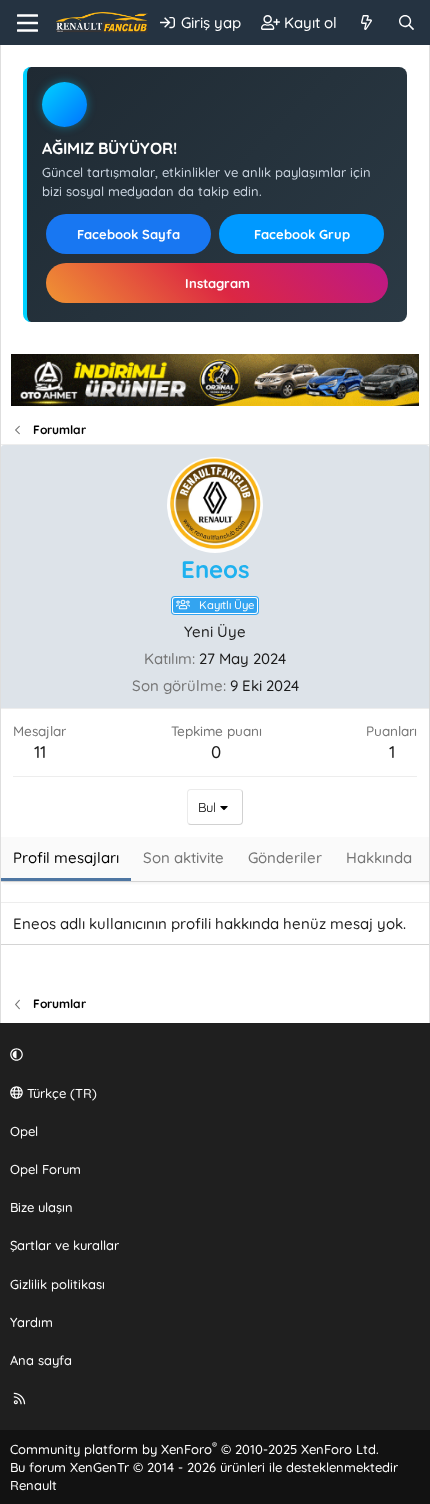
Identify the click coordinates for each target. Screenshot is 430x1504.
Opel (24, 1131)
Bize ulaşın (41, 1207)
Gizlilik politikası (57, 1284)
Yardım (31, 1322)
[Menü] (27, 23)
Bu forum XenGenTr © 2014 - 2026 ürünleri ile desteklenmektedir (204, 1467)
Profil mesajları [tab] (66, 857)
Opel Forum (45, 1169)
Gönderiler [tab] (285, 857)
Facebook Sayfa (128, 234)
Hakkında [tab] (379, 857)
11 (40, 751)
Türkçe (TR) (60, 1093)
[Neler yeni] (366, 22)
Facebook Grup (302, 234)
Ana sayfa (41, 1360)
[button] (212, 1054)
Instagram (217, 283)
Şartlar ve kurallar (64, 1245)
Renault (33, 1485)
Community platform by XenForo (194, 1449)
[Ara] (406, 22)
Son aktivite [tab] (183, 857)
